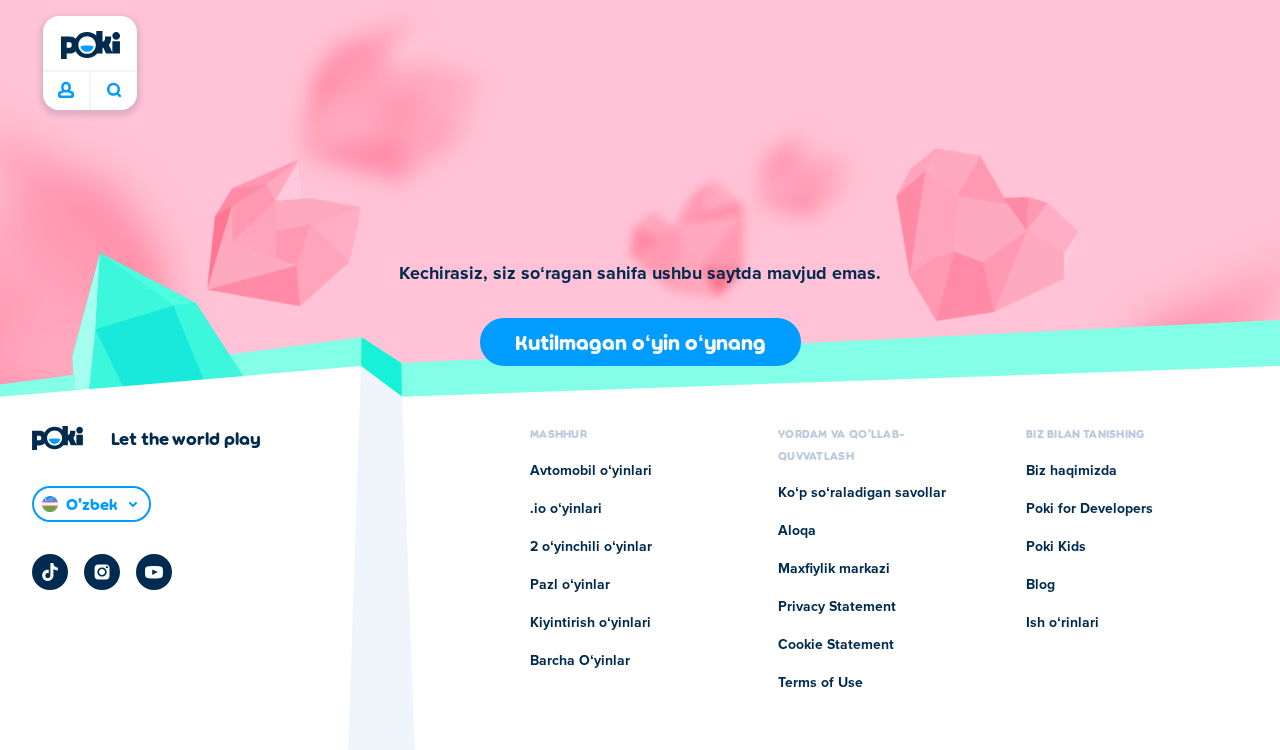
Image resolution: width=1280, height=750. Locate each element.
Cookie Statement (836, 645)
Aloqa (797, 531)
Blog (1040, 585)
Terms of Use (820, 683)
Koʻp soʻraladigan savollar (862, 493)
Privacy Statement (837, 607)
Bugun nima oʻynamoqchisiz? (113, 91)
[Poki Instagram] (102, 572)
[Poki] (90, 45)
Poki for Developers (1089, 509)
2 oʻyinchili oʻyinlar (591, 547)
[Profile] (66, 91)
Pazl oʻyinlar (570, 585)
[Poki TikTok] (50, 572)
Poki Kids (1056, 547)
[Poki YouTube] (154, 572)
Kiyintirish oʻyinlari (590, 623)
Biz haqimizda (1071, 471)
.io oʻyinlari (566, 509)
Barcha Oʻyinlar (580, 661)
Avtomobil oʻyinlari (591, 471)
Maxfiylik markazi (834, 569)
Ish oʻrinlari (1062, 623)
